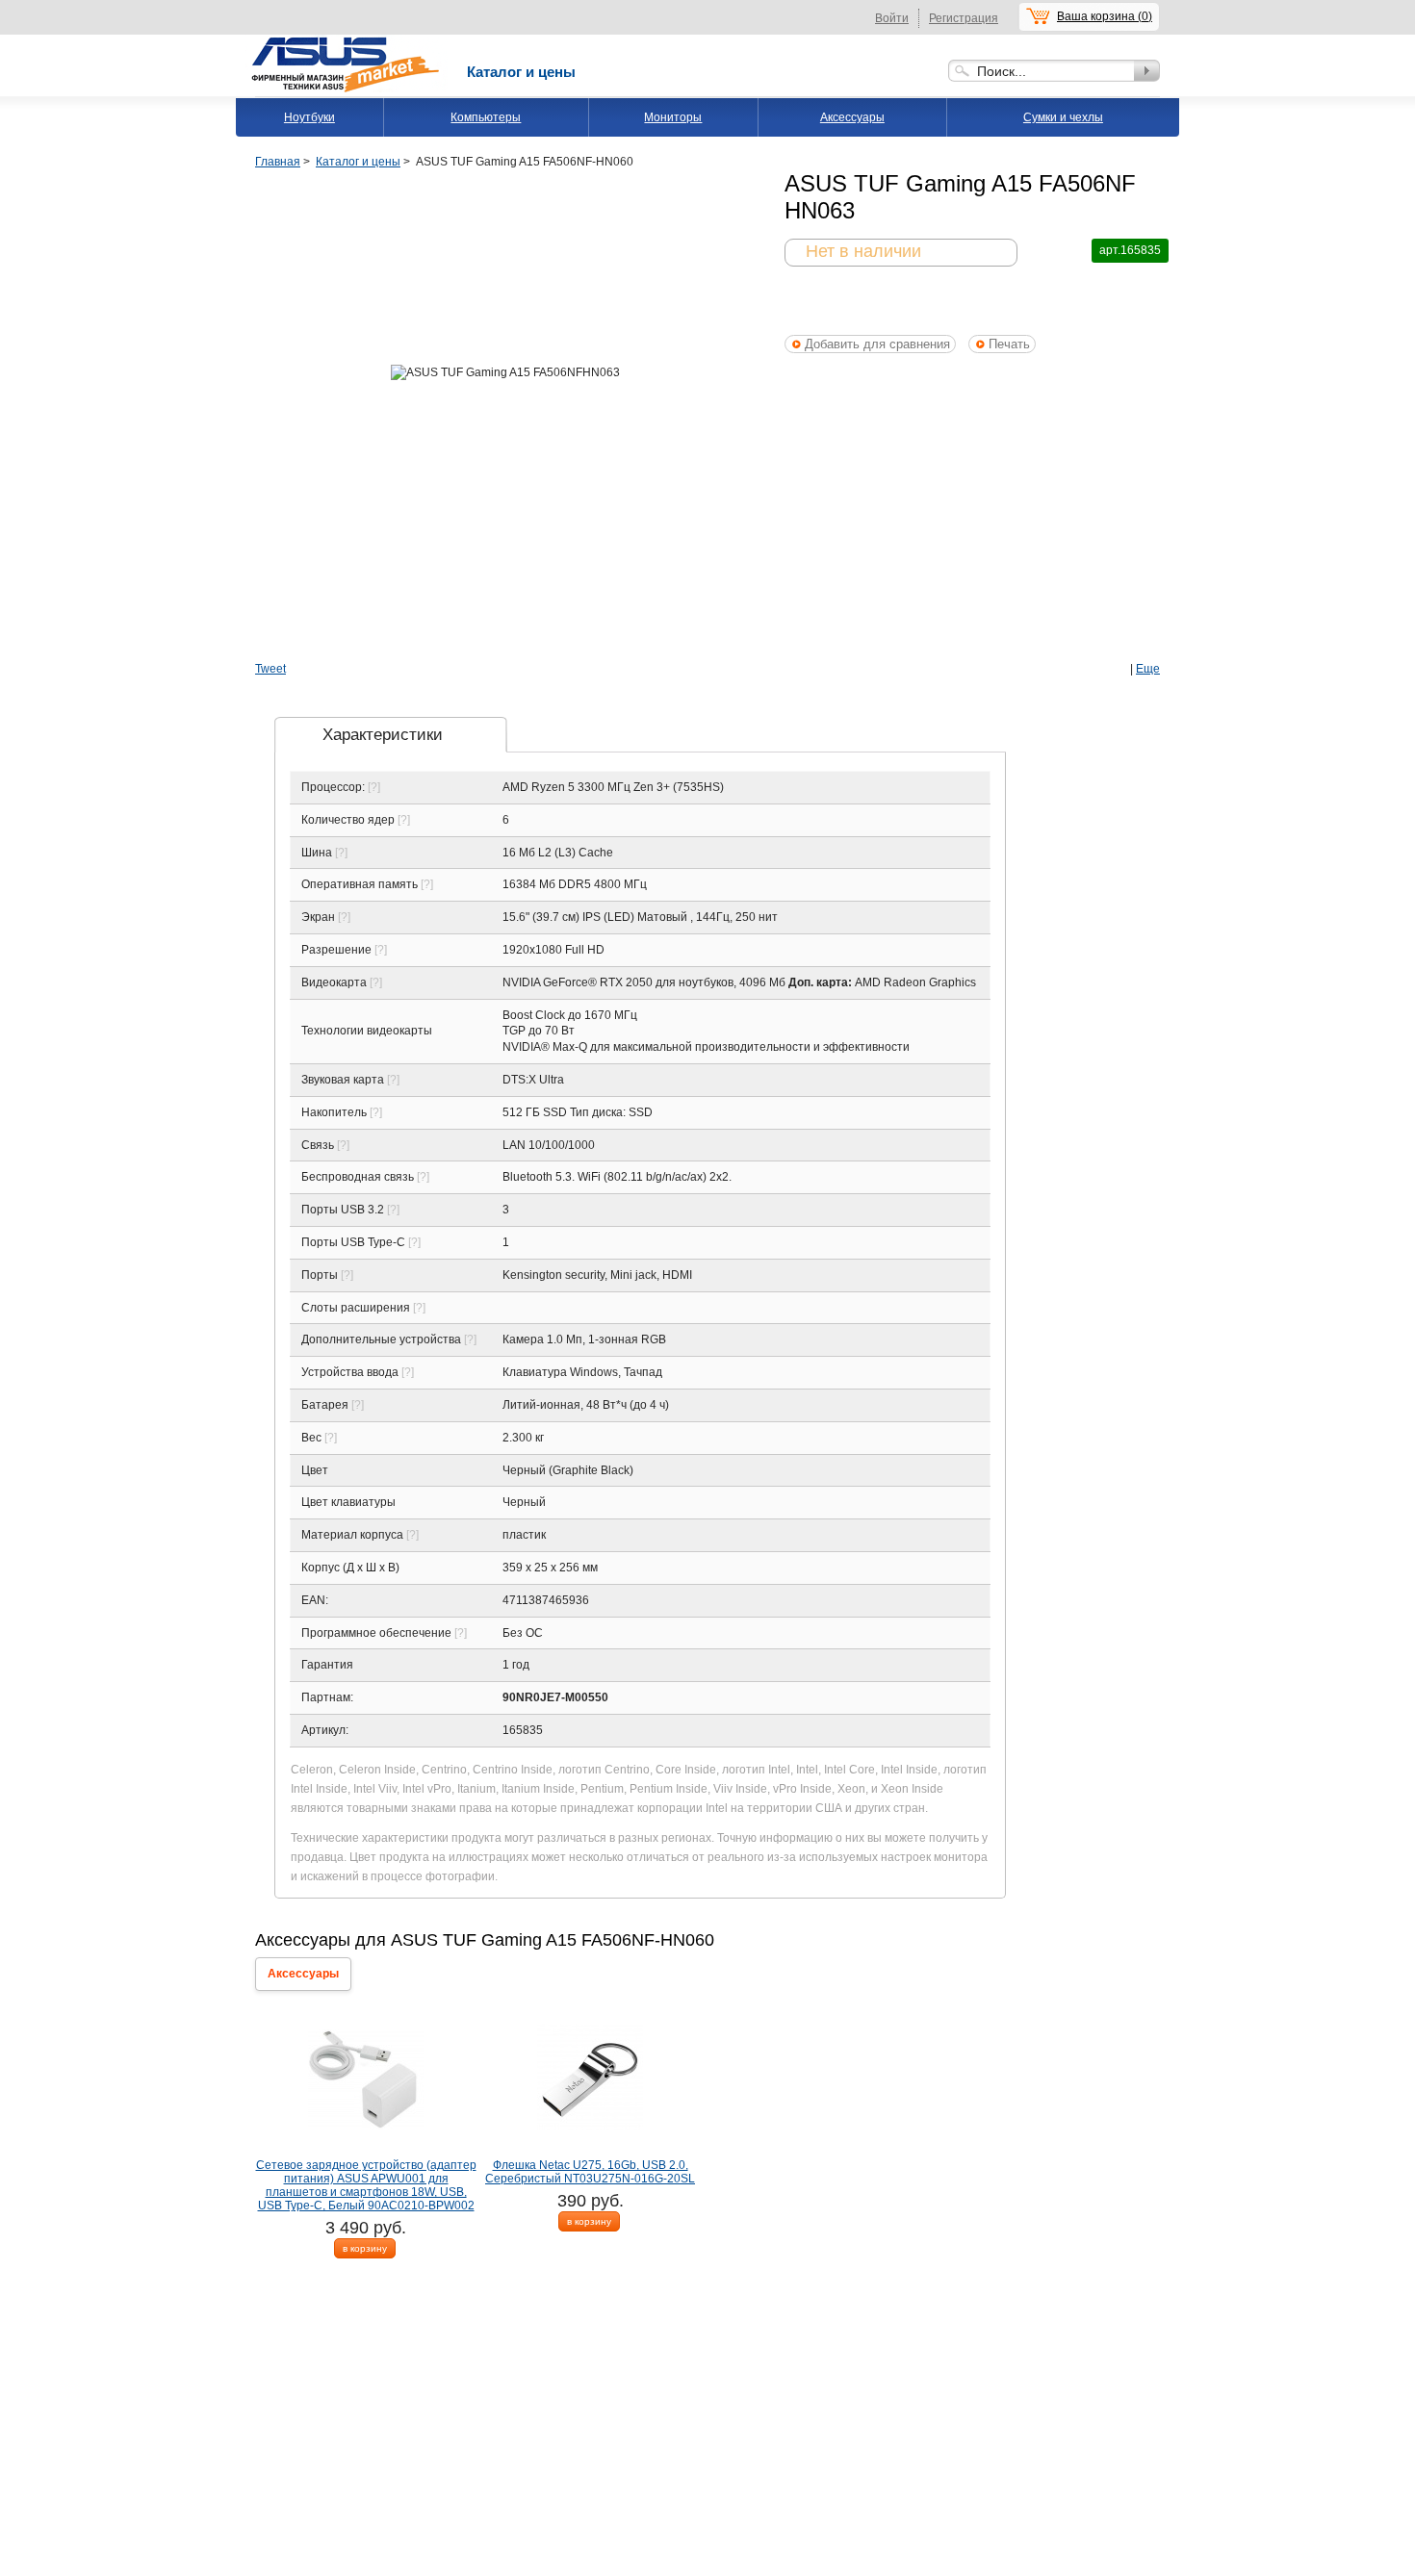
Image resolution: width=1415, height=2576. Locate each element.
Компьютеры (486, 117)
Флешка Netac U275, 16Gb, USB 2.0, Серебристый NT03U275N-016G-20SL (590, 2172)
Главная (278, 162)
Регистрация (964, 18)
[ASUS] (347, 41)
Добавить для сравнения (877, 344)
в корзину (365, 2248)
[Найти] (1147, 71)
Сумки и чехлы (1063, 117)
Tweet (270, 669)
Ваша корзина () (1105, 16)
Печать (1009, 344)
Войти (892, 18)
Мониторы (673, 117)
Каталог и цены (521, 72)
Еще (1148, 669)
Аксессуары (852, 117)
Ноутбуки (309, 117)
